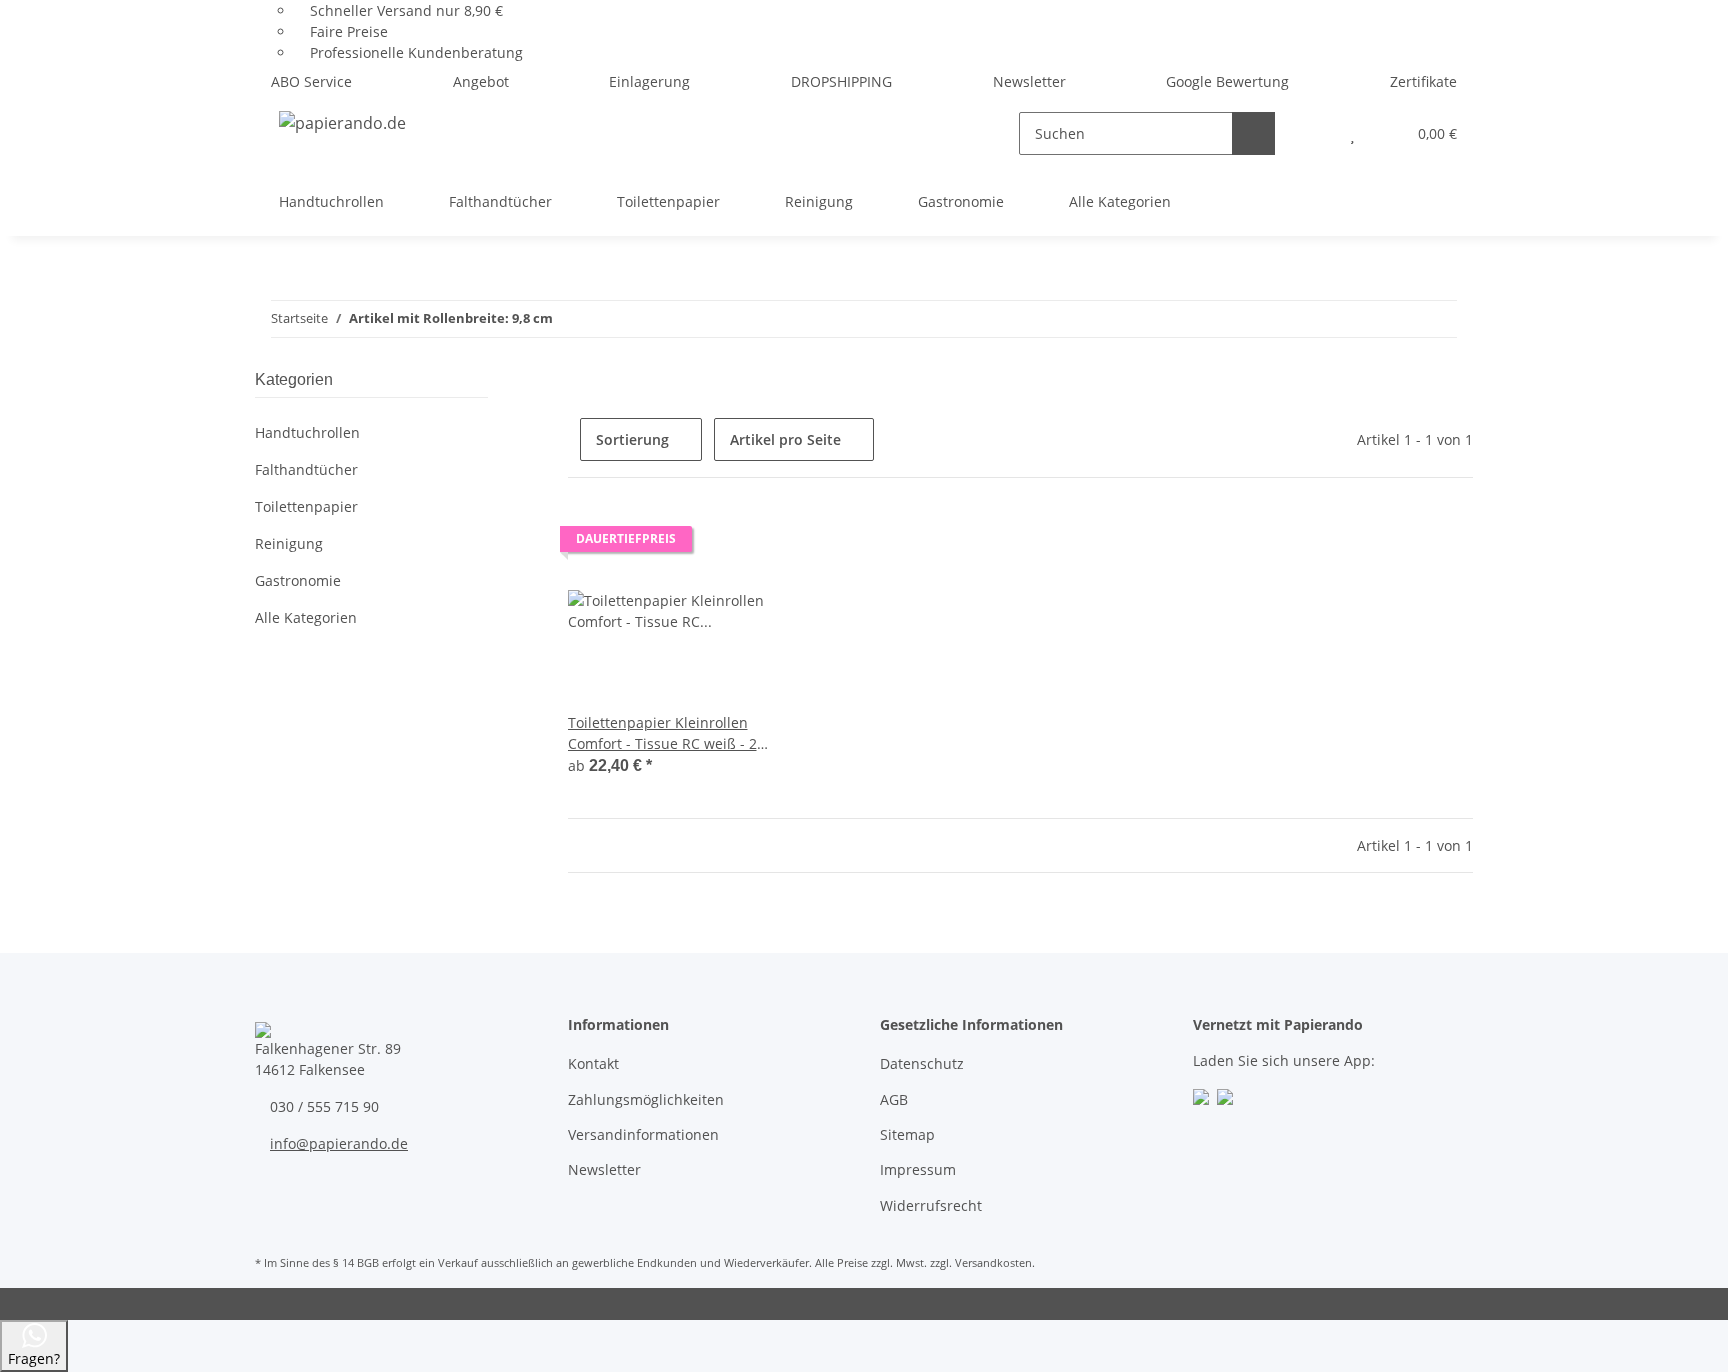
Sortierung (632, 439)
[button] (1312, 133)
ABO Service (311, 81)
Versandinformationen (643, 1134)
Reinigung (289, 543)
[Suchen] (1253, 133)
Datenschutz (922, 1063)
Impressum (918, 1169)
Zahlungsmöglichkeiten (646, 1099)
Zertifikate (1423, 81)
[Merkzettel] (1352, 133)
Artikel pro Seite (785, 439)
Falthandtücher (306, 469)
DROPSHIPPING (841, 81)
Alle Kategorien (306, 617)
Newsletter (1029, 81)
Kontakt (593, 1063)
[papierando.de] (342, 122)
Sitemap (907, 1134)
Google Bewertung (1227, 81)
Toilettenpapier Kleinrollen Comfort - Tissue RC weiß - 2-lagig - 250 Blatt (665, 733)
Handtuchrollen (307, 432)
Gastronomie (298, 580)
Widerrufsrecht (931, 1205)
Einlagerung (649, 81)
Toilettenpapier (306, 506)
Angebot (481, 81)
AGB (894, 1099)
